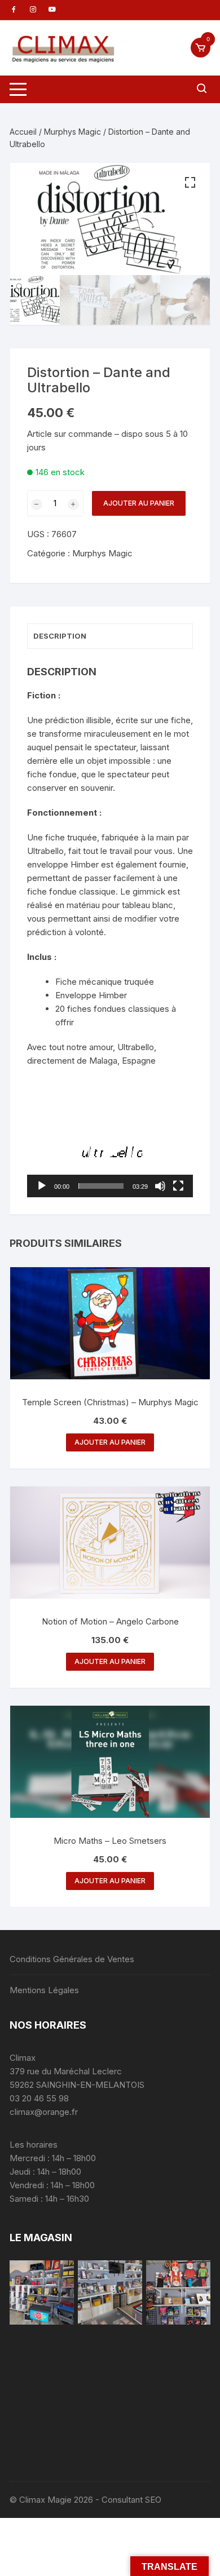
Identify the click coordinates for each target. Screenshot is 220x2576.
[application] (110, 1150)
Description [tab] (60, 636)
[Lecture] (42, 1186)
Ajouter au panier (139, 503)
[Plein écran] (178, 1186)
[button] (190, 183)
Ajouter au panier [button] (110, 1442)
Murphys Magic (72, 132)
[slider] (101, 1186)
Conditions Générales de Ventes (72, 1959)
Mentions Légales (44, 1990)
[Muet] (160, 1186)
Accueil (23, 132)
